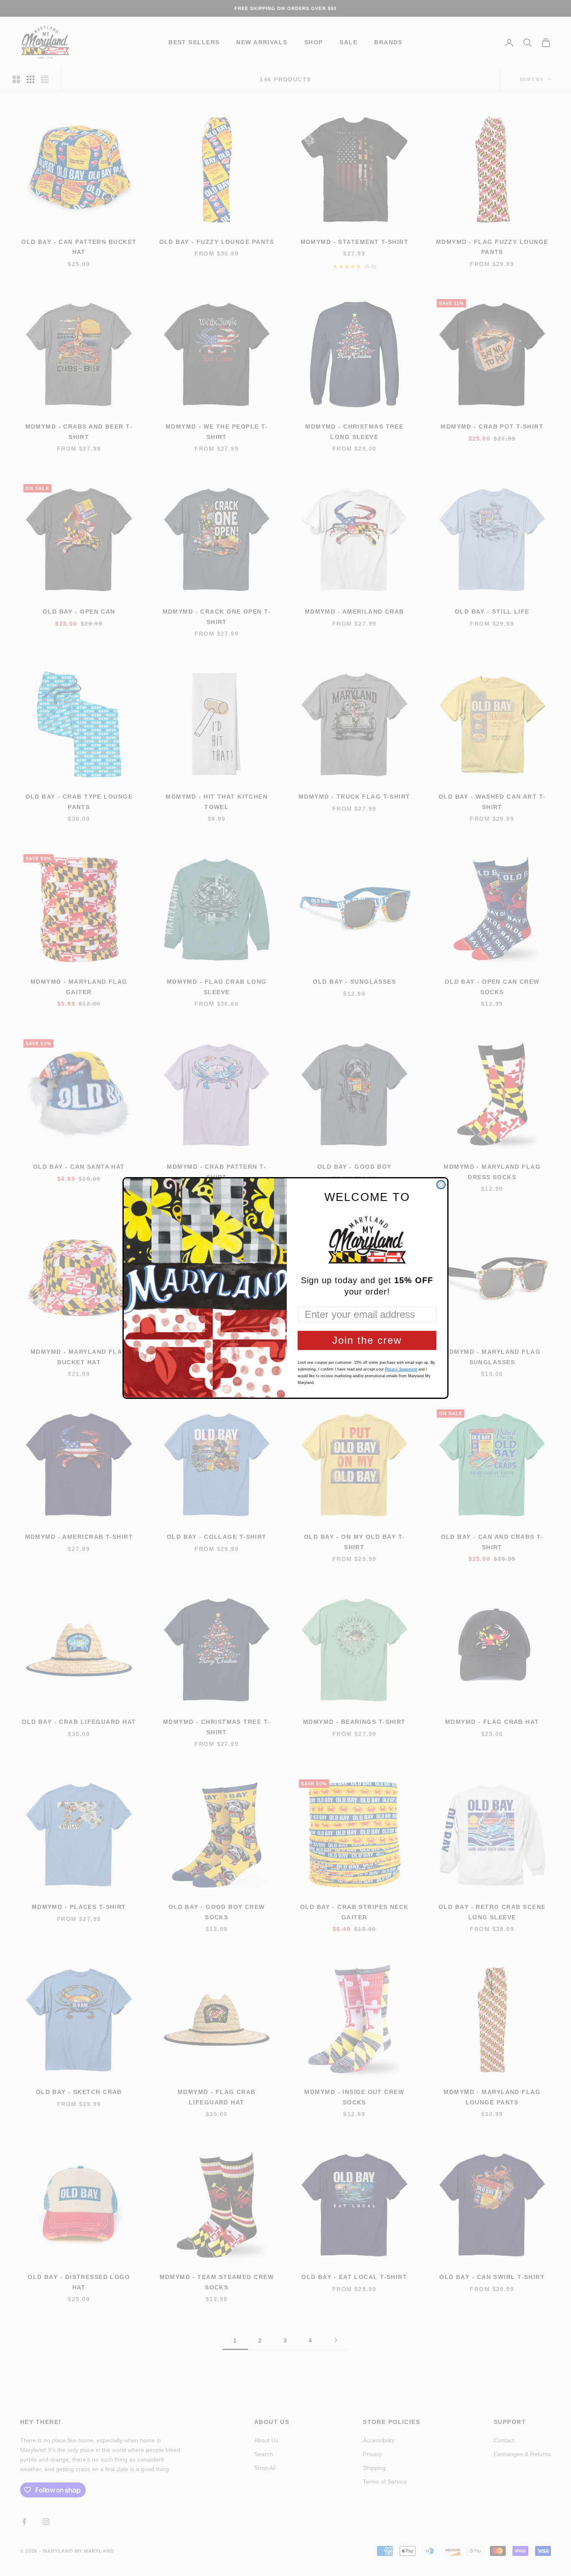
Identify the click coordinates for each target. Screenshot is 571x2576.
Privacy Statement (401, 1369)
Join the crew (367, 1340)
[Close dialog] (441, 1185)
